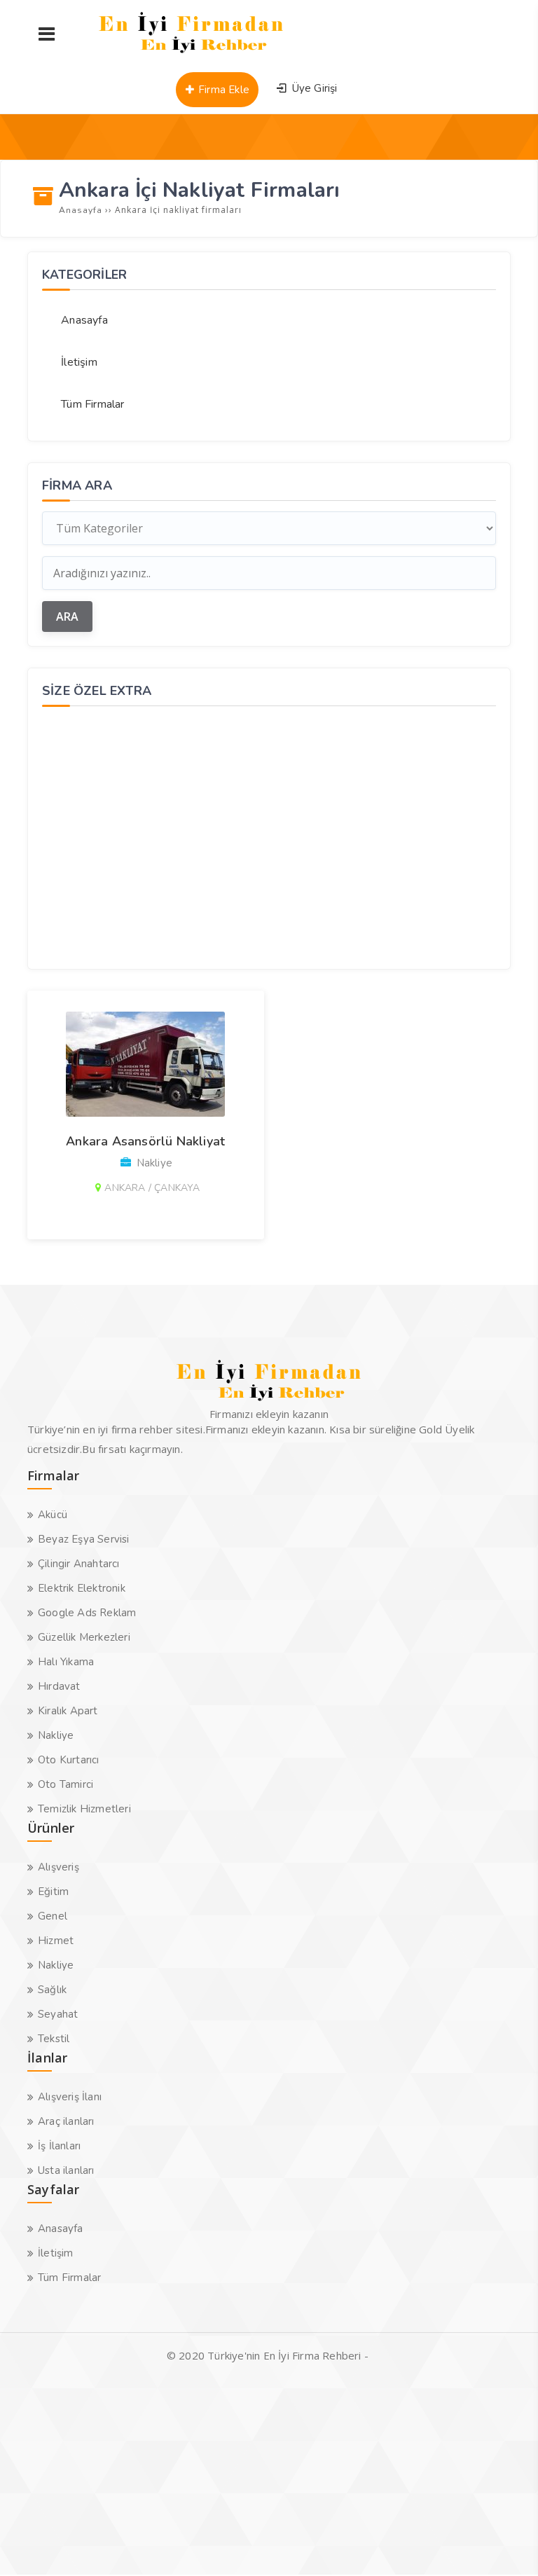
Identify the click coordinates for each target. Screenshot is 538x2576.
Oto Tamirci (65, 1784)
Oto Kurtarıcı (69, 1760)
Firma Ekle (222, 90)
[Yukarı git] (506, 2544)
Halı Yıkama (66, 1662)
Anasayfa (84, 320)
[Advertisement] (269, 836)
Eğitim (53, 1892)
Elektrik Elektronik (82, 1588)
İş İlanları (59, 2146)
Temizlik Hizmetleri (84, 1809)
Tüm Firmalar (92, 404)
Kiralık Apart (68, 1711)
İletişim (79, 362)
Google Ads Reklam (87, 1613)
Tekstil (54, 2039)
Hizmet (56, 1941)
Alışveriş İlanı (70, 2097)
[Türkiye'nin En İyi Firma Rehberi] (192, 56)
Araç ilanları (66, 2121)
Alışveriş (58, 1867)
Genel (53, 1916)
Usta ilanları (66, 2170)
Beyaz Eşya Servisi (84, 1539)
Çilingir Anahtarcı (79, 1564)
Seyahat (58, 2014)
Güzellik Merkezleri (84, 1637)
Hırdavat (59, 1686)
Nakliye (56, 1735)
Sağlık (52, 1990)
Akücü (53, 1515)
